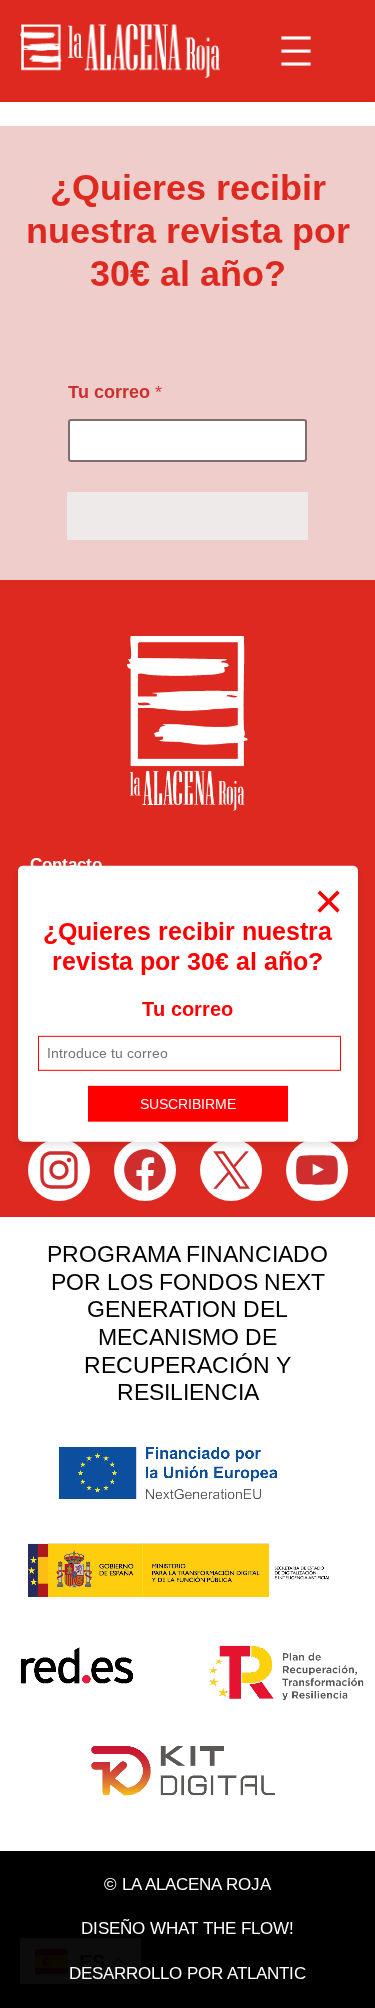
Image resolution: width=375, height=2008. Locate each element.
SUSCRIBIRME (188, 1103)
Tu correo (187, 1009)
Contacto (66, 864)
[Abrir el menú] (296, 51)
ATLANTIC (266, 1973)
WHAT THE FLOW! (222, 1928)
